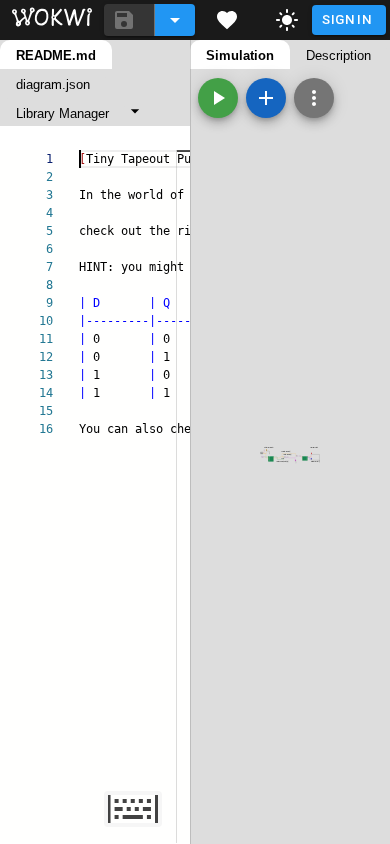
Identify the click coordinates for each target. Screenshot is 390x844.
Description (338, 55)
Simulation (240, 55)
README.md (56, 55)
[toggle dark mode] (287, 20)
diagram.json (53, 84)
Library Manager (62, 113)
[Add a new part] (266, 98)
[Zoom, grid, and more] (314, 98)
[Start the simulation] (218, 98)
